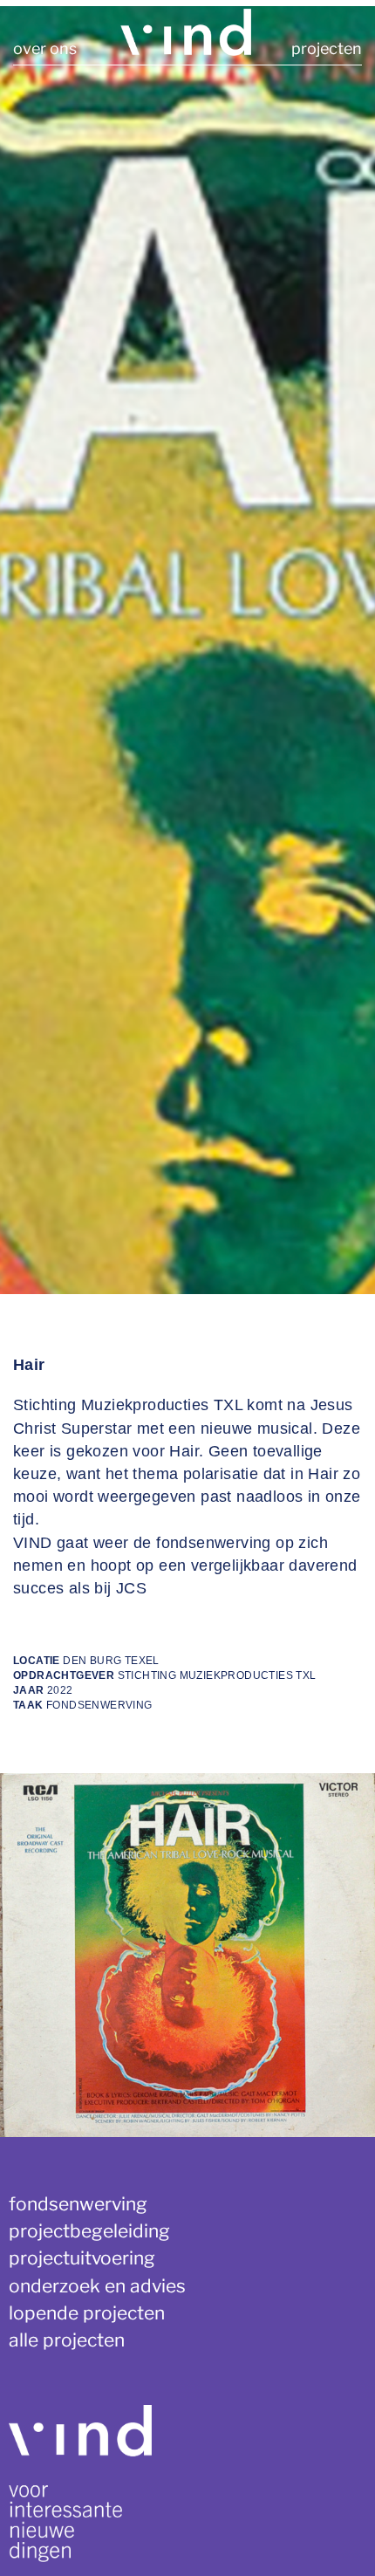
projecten (327, 48)
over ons (45, 48)
